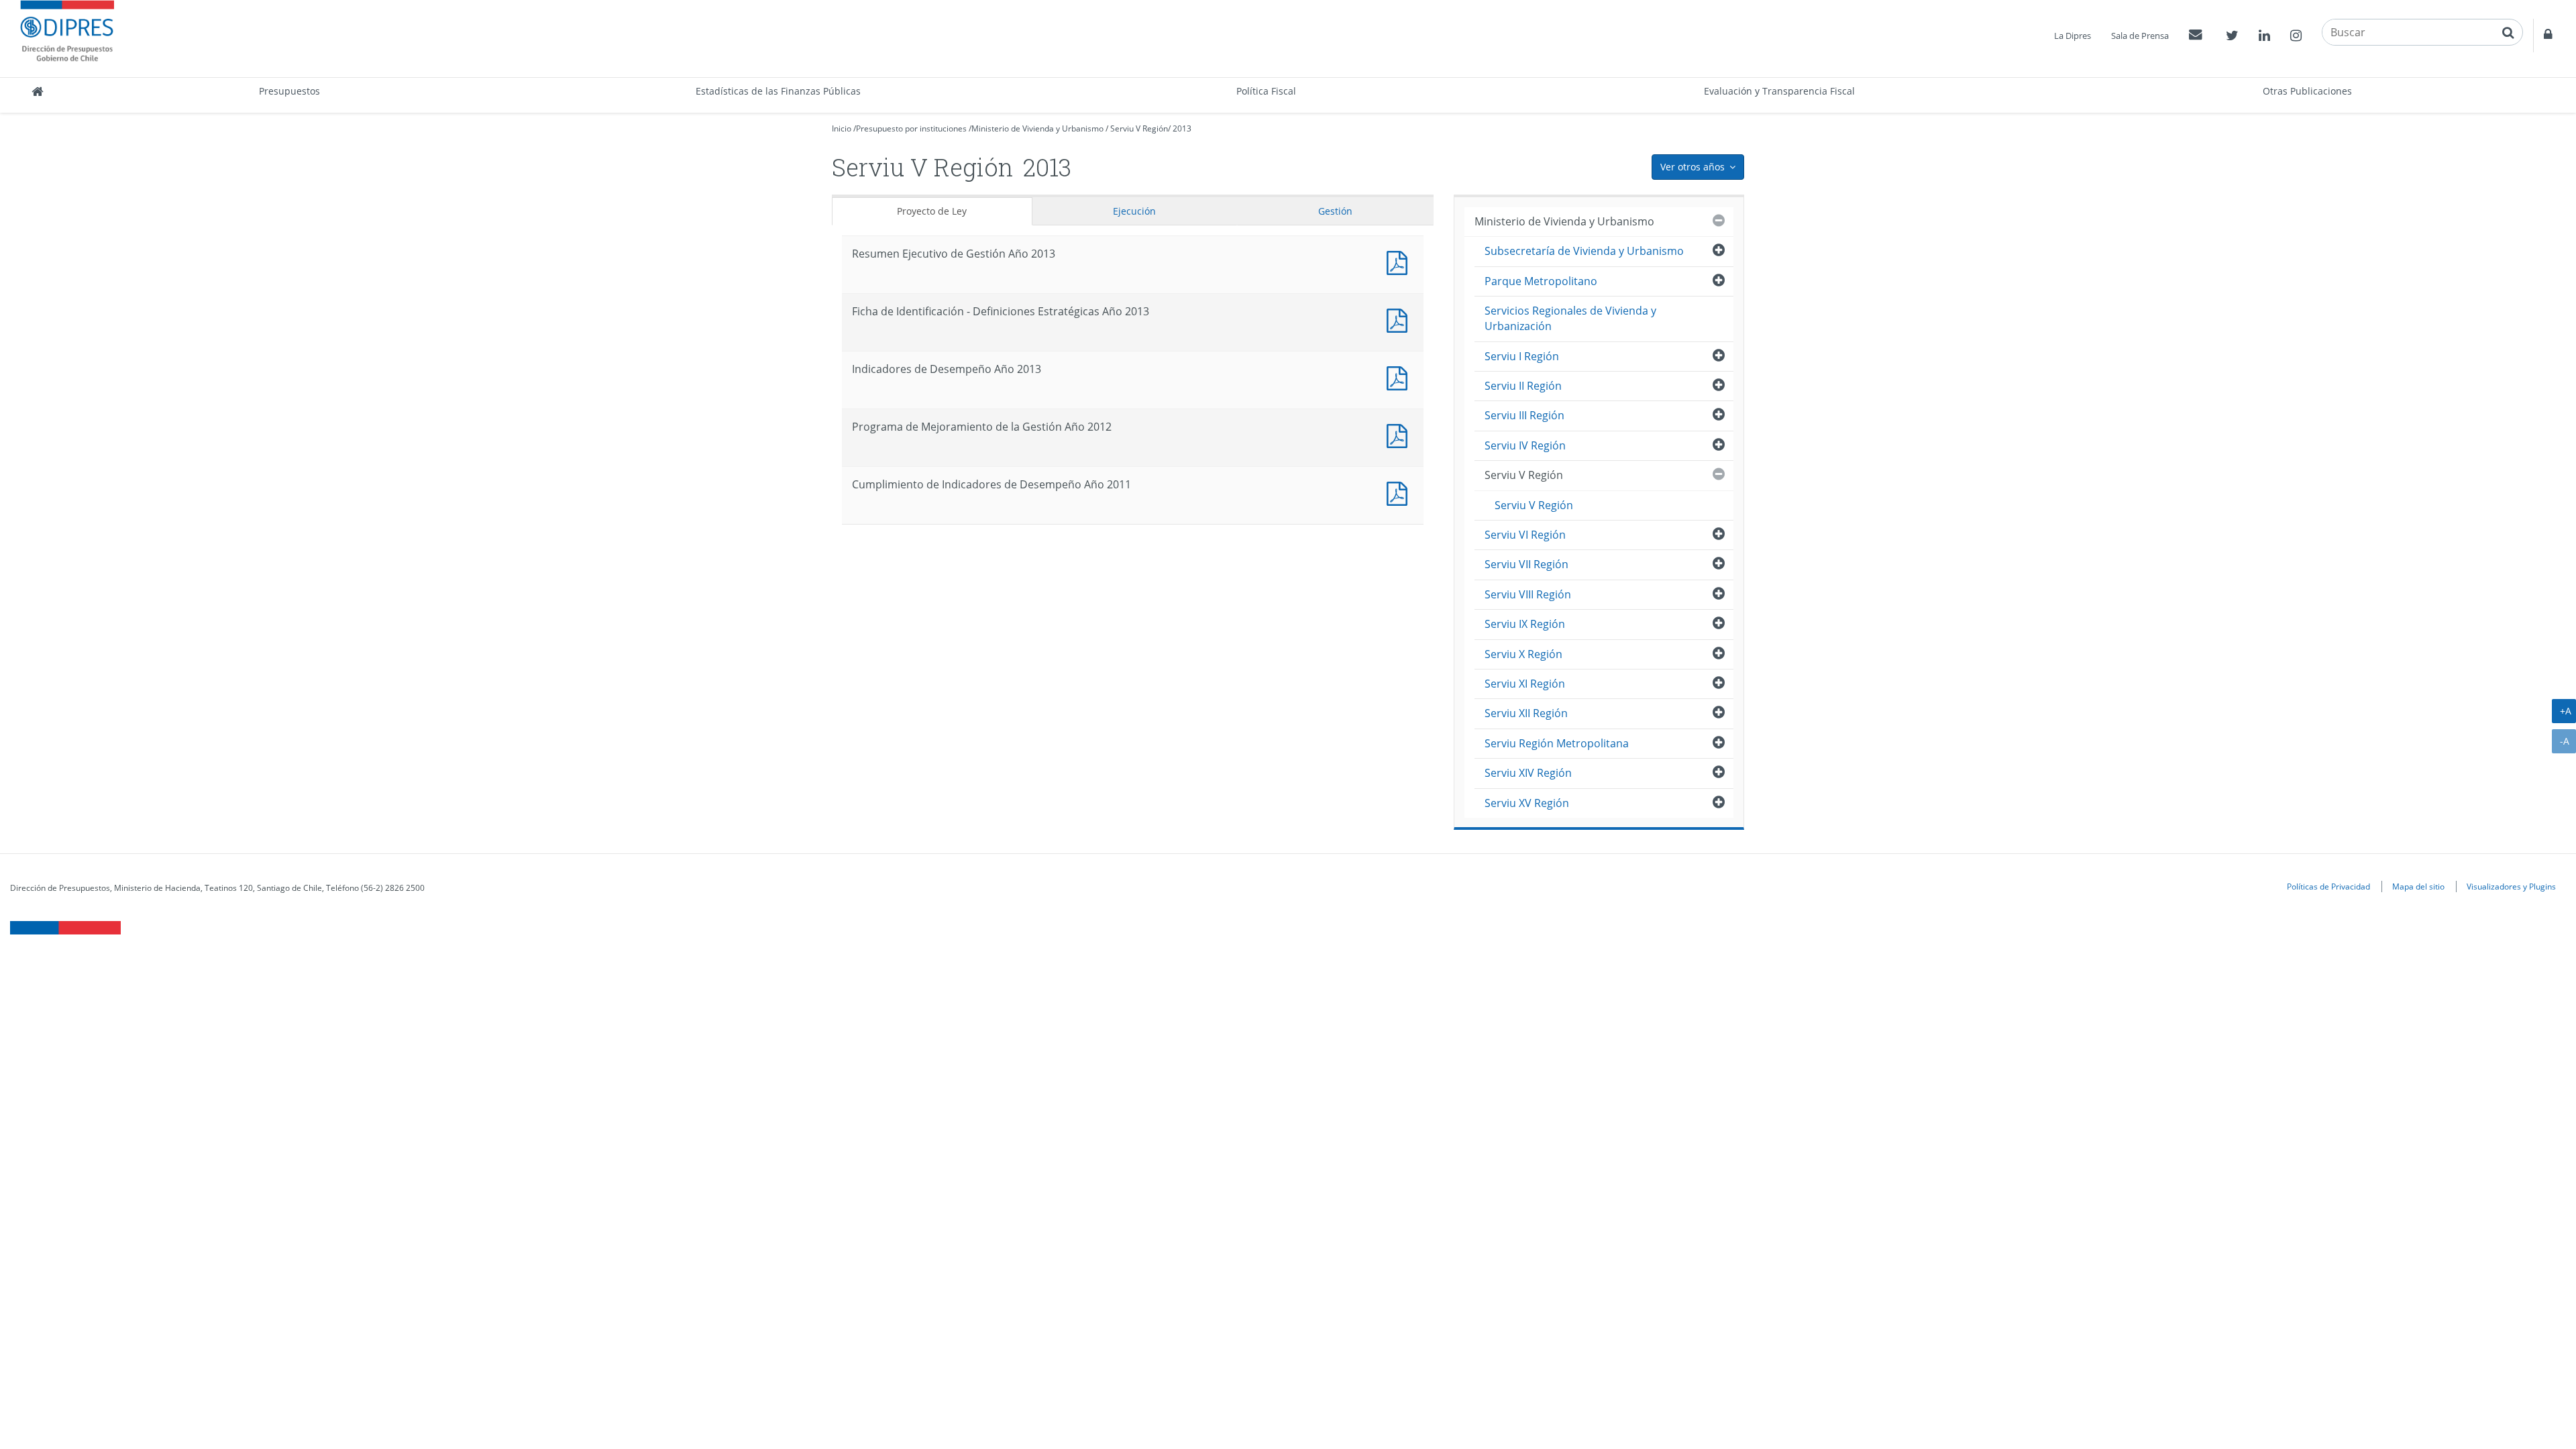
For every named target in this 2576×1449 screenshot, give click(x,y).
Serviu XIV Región (1528, 773)
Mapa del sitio (2418, 886)
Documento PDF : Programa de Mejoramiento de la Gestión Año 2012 (1400, 434)
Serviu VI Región (1525, 535)
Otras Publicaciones (2307, 91)
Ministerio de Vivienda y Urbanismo (1037, 128)
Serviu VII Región (1526, 564)
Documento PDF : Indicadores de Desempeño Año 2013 (1400, 377)
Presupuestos (289, 91)
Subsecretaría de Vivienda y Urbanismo (1584, 251)
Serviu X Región (1523, 654)
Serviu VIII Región (1528, 594)
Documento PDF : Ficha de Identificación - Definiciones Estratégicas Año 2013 (1400, 319)
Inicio (842, 128)
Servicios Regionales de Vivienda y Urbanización (1570, 318)
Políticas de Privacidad (2328, 886)
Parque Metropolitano (1541, 281)
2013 (1182, 128)
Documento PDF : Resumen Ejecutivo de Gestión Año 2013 (1400, 261)
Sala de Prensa (2140, 36)
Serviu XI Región (1525, 684)
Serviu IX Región (1525, 624)
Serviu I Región (1522, 356)
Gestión (1335, 211)
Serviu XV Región (1527, 803)
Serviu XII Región (1526, 713)
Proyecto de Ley (932, 211)
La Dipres (2073, 36)
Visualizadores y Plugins (2511, 886)
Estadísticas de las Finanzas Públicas (778, 91)
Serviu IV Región (1525, 445)
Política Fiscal (1266, 91)
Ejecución (1134, 211)
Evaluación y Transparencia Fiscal (1779, 91)
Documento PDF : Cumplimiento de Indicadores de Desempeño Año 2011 (1400, 492)
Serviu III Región (1524, 415)
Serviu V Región (1139, 128)
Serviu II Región (1523, 386)
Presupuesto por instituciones (911, 128)
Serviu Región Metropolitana (1557, 743)
